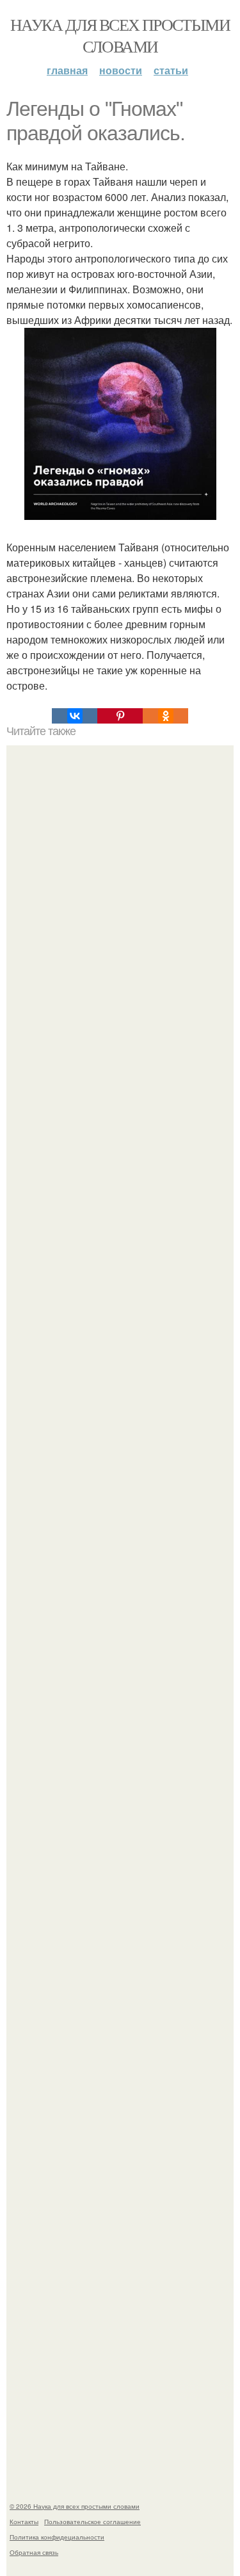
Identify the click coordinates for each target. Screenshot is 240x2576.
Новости (121, 70)
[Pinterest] (120, 716)
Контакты (24, 2522)
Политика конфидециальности (57, 2537)
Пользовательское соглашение (92, 2522)
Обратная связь (34, 2552)
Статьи (171, 70)
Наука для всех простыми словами (120, 35)
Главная (67, 70)
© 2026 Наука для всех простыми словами (75, 2506)
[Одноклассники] (165, 716)
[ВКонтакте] (75, 716)
